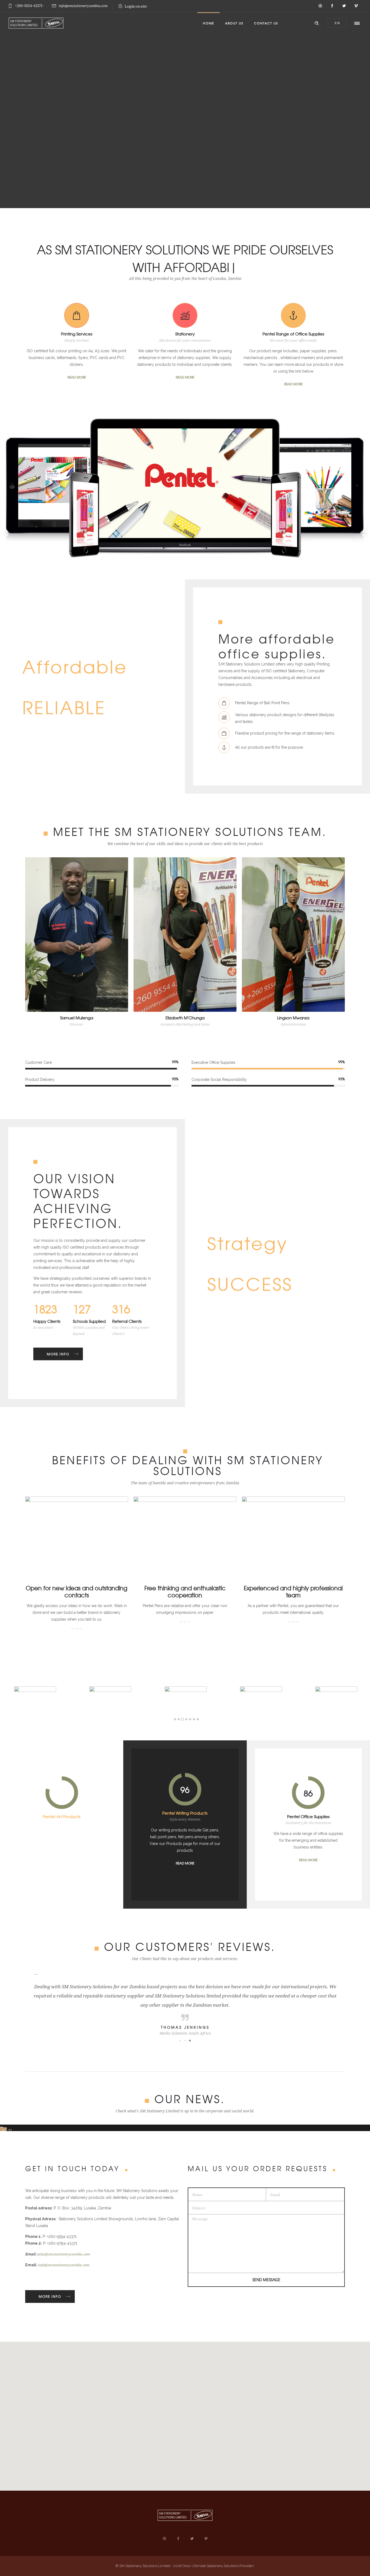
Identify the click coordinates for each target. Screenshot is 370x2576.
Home (209, 23)
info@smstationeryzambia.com (64, 2265)
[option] (110, 1700)
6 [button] (194, 1719)
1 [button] (175, 1719)
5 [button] (190, 1719)
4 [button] (186, 1719)
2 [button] (179, 1719)
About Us (234, 23)
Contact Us (266, 23)
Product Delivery (40, 1079)
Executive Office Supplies (213, 1062)
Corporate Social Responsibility (219, 1079)
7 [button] (198, 1719)
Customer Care (38, 1062)
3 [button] (183, 1719)
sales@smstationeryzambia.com (64, 2254)
